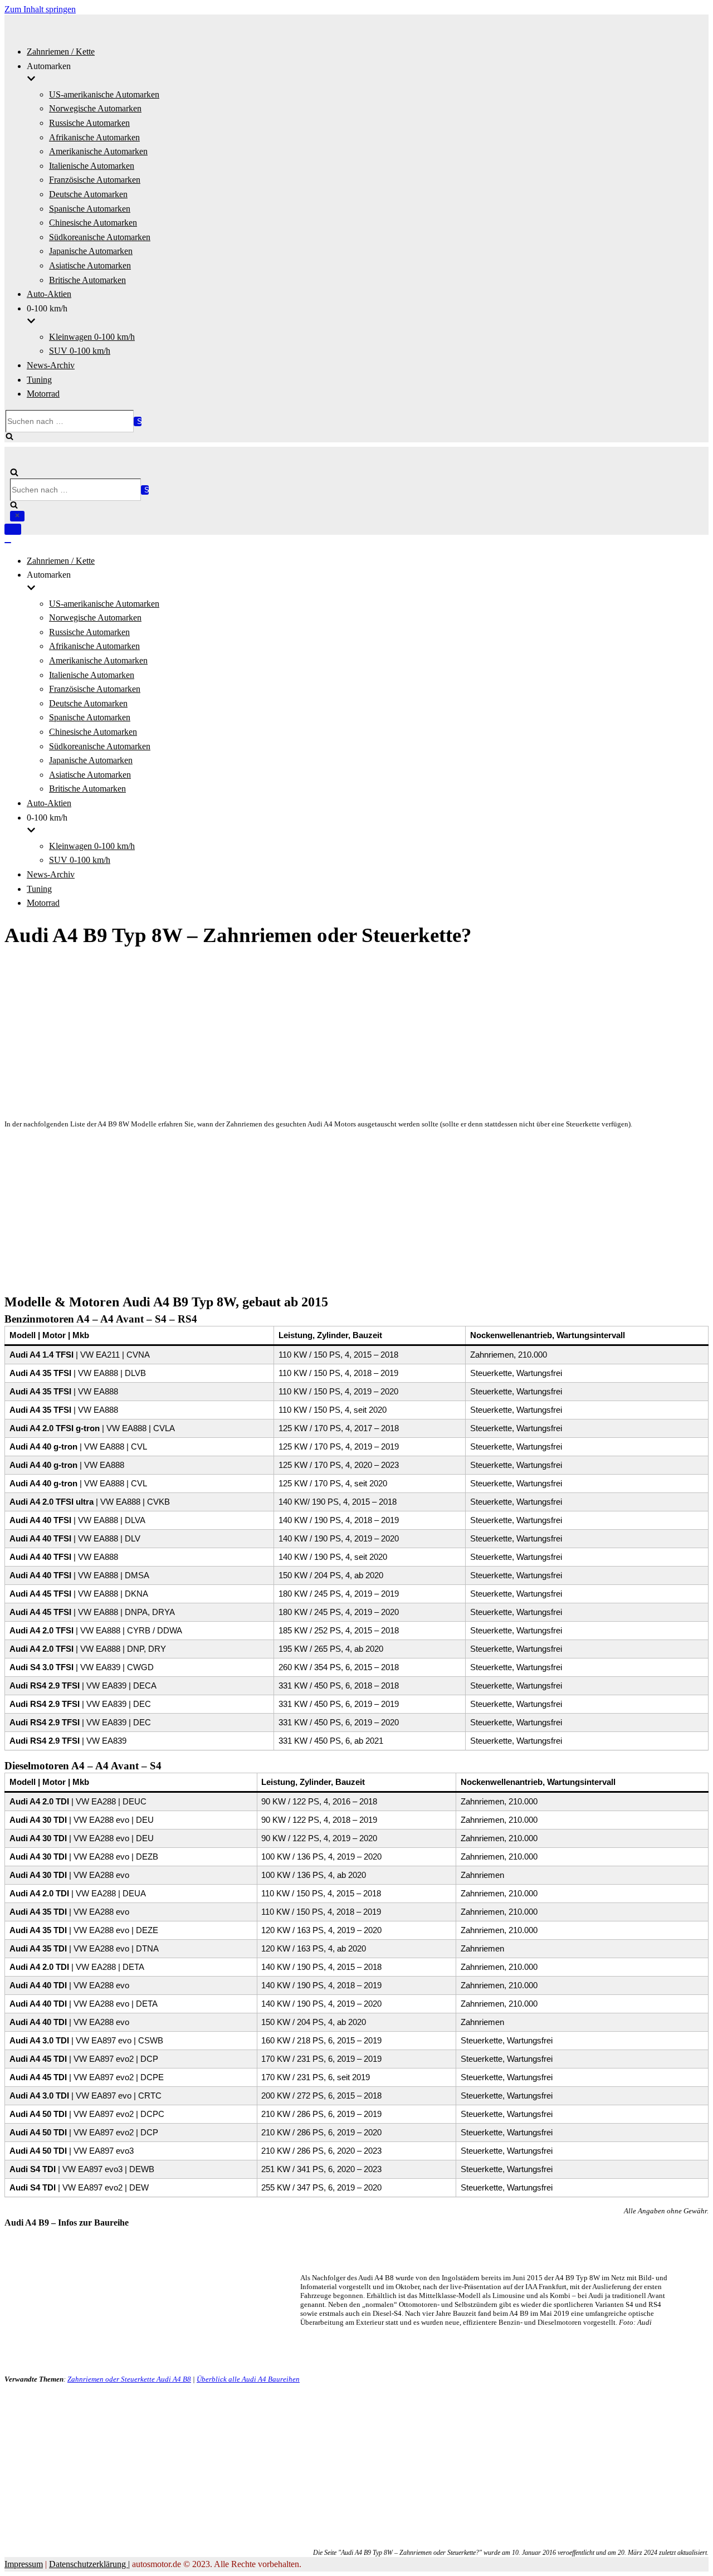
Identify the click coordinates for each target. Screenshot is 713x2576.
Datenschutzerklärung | (89, 2564)
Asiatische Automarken (90, 265)
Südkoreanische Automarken (100, 237)
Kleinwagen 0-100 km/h (92, 337)
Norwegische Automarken (95, 108)
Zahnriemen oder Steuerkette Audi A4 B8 (129, 2379)
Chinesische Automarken (93, 223)
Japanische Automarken (91, 251)
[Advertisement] (339, 1035)
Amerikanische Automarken (98, 151)
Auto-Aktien (49, 294)
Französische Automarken (95, 180)
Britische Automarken (87, 280)
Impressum (24, 2564)
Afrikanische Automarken (94, 137)
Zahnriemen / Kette (61, 52)
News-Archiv (51, 365)
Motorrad (43, 394)
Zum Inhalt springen (40, 9)
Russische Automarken (89, 123)
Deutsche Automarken (88, 194)
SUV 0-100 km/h (80, 351)
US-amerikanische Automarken (104, 94)
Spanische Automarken (90, 209)
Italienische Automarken (92, 166)
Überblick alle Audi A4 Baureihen (248, 2379)
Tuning (39, 380)
